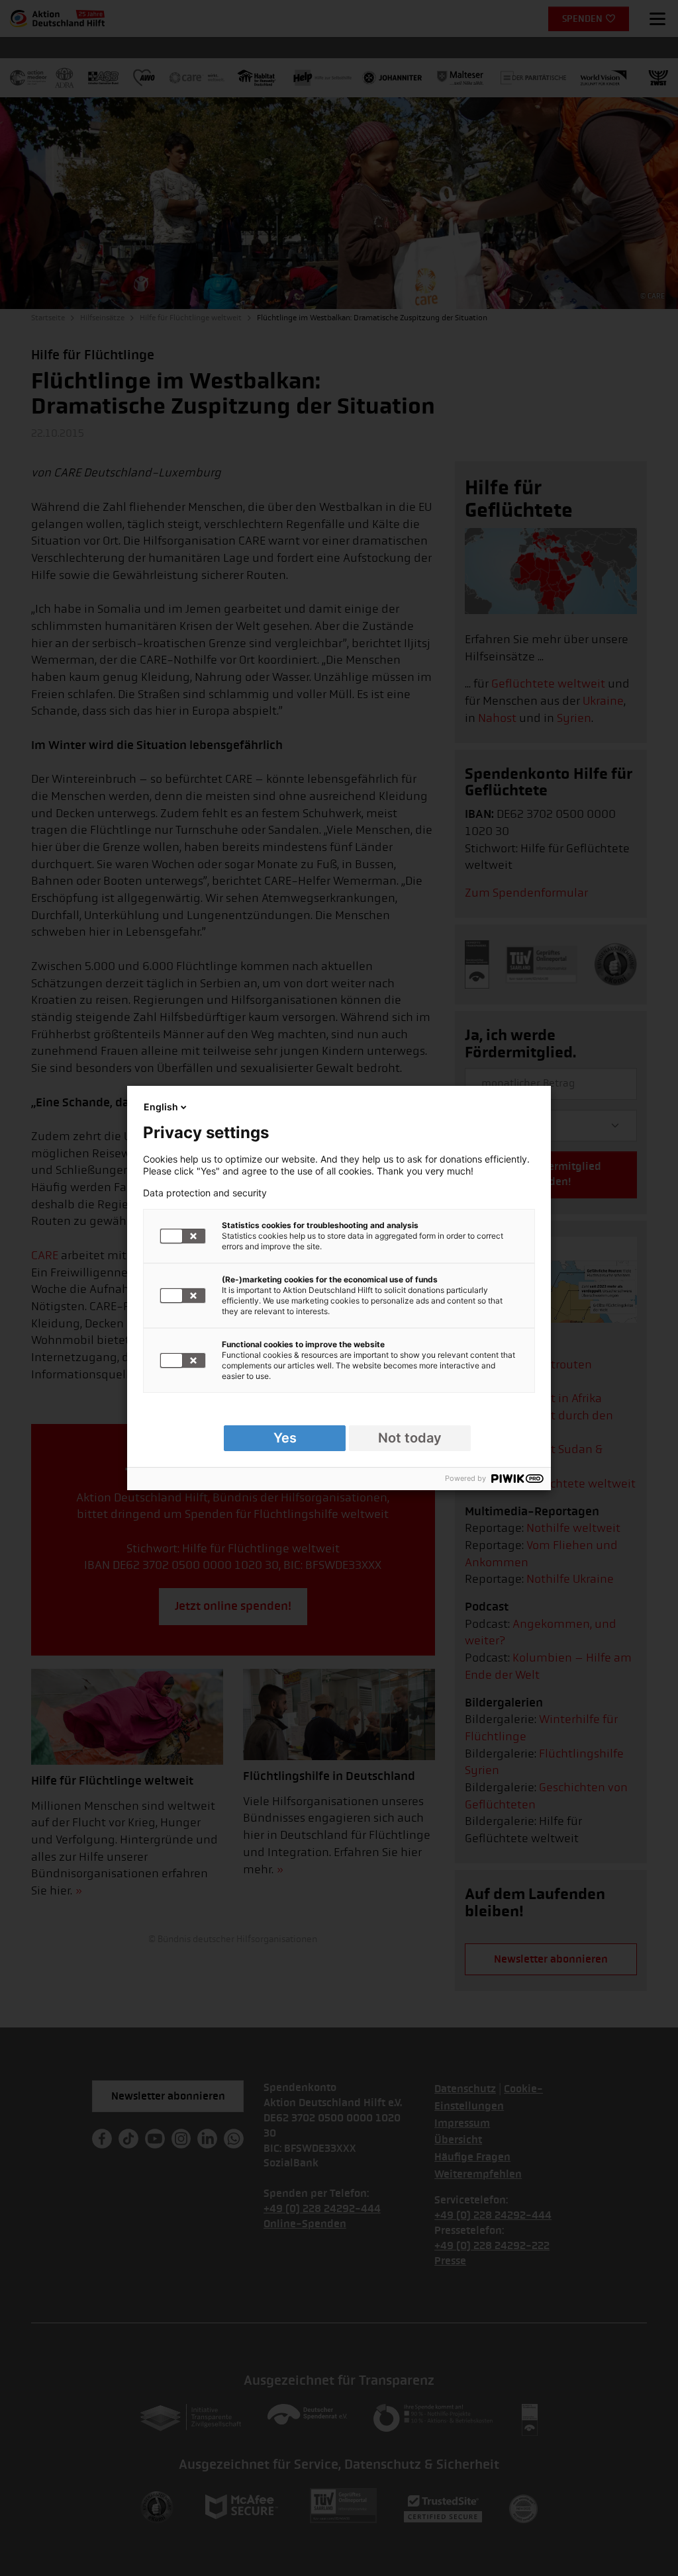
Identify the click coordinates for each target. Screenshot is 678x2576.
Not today (410, 1438)
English (161, 1107)
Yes (285, 1438)
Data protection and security (205, 1193)
